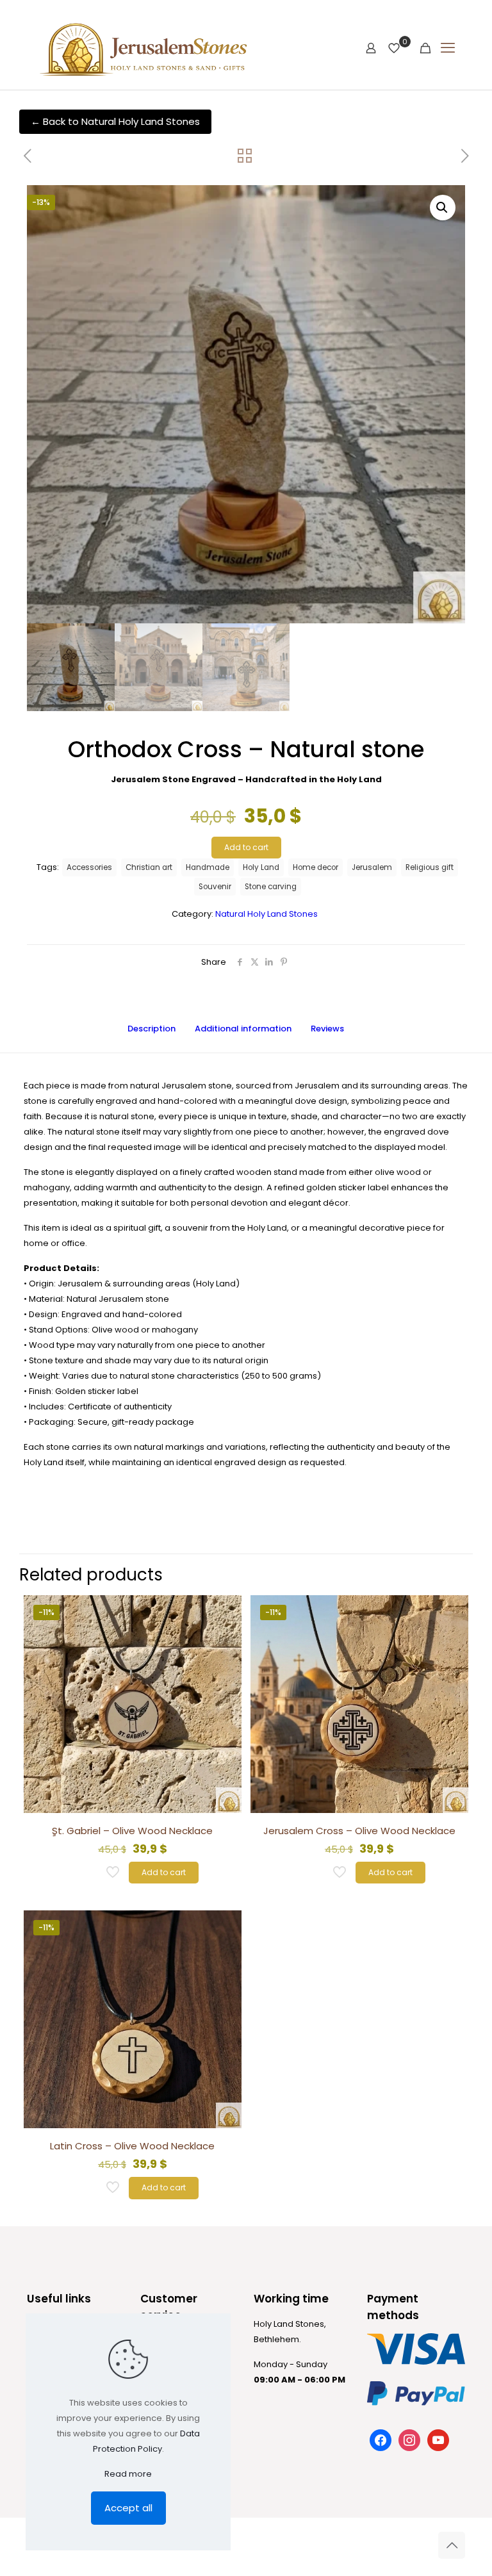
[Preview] (224, 1668)
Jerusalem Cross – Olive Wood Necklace (359, 1831)
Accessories (89, 867)
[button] (443, 208)
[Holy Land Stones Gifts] (153, 48)
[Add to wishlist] (224, 1641)
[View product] (224, 1613)
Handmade (208, 867)
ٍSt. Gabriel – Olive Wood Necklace (132, 1831)
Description (152, 1029)
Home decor (316, 867)
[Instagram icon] (421, 2544)
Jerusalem (372, 867)
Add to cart (246, 847)
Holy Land (261, 867)
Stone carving (271, 887)
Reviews (335, 1029)
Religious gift (430, 867)
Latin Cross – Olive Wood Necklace (132, 2146)
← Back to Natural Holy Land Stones (115, 121)
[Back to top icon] (452, 2545)
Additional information (243, 1029)
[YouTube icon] (407, 2544)
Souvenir (215, 887)
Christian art (149, 867)
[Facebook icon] (394, 2544)
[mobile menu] (448, 48)
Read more (128, 2474)
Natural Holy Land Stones (266, 914)
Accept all (128, 2508)
